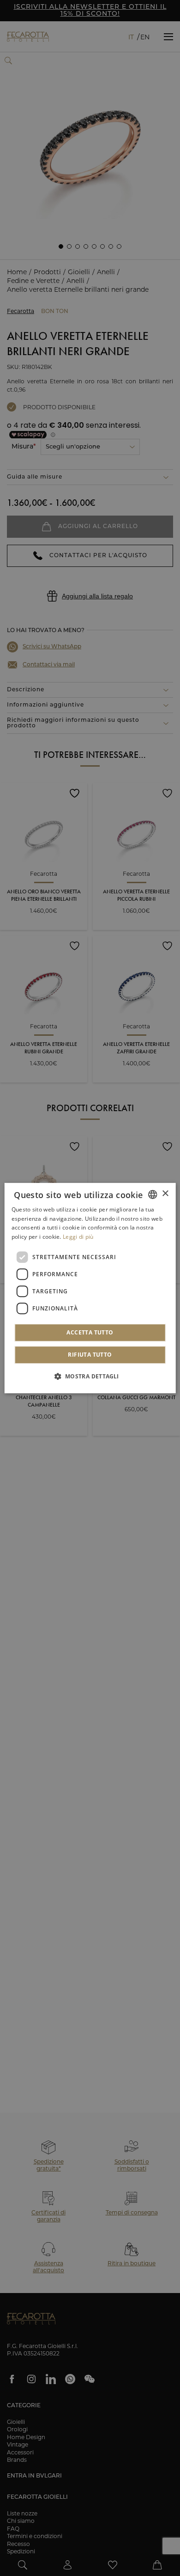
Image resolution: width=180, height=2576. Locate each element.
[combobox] (152, 1194)
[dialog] (90, 1288)
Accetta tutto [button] (90, 1332)
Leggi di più (78, 1237)
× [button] (165, 1194)
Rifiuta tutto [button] (90, 1355)
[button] (90, 1376)
